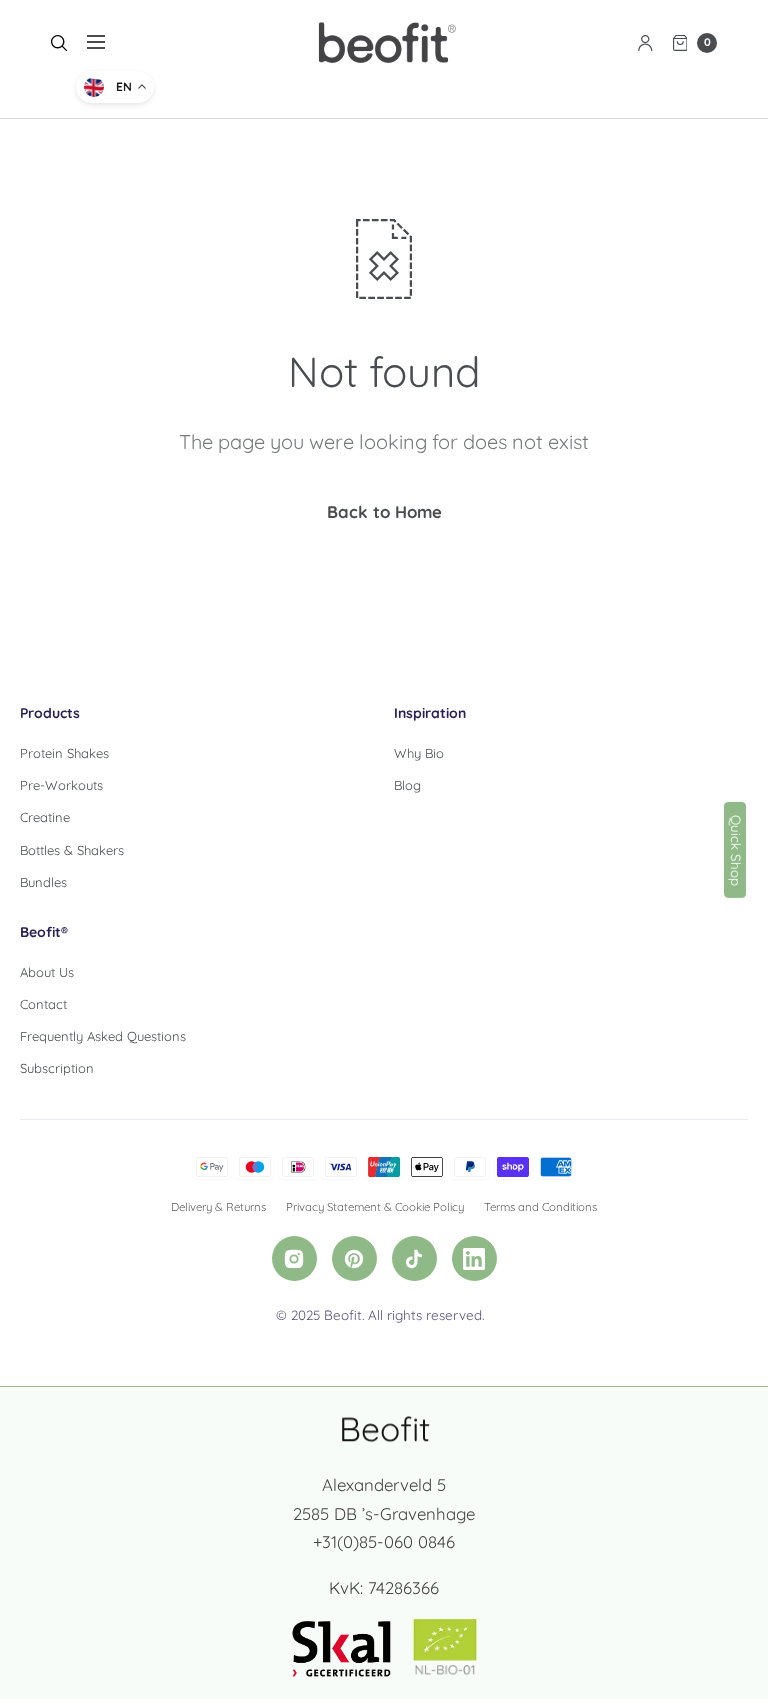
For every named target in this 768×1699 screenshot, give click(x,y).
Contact (43, 1004)
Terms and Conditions (540, 1207)
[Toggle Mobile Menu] (109, 43)
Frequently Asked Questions (103, 1036)
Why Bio (419, 753)
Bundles (43, 882)
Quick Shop (736, 849)
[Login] (645, 43)
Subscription (57, 1068)
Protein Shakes (64, 753)
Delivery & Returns (218, 1207)
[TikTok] (414, 1258)
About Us (47, 972)
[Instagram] (294, 1258)
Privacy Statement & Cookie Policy (375, 1207)
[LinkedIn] (474, 1258)
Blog (407, 785)
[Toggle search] (59, 43)
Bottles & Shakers (72, 850)
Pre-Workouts (61, 785)
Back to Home (384, 511)
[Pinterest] (354, 1258)
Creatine (45, 817)
